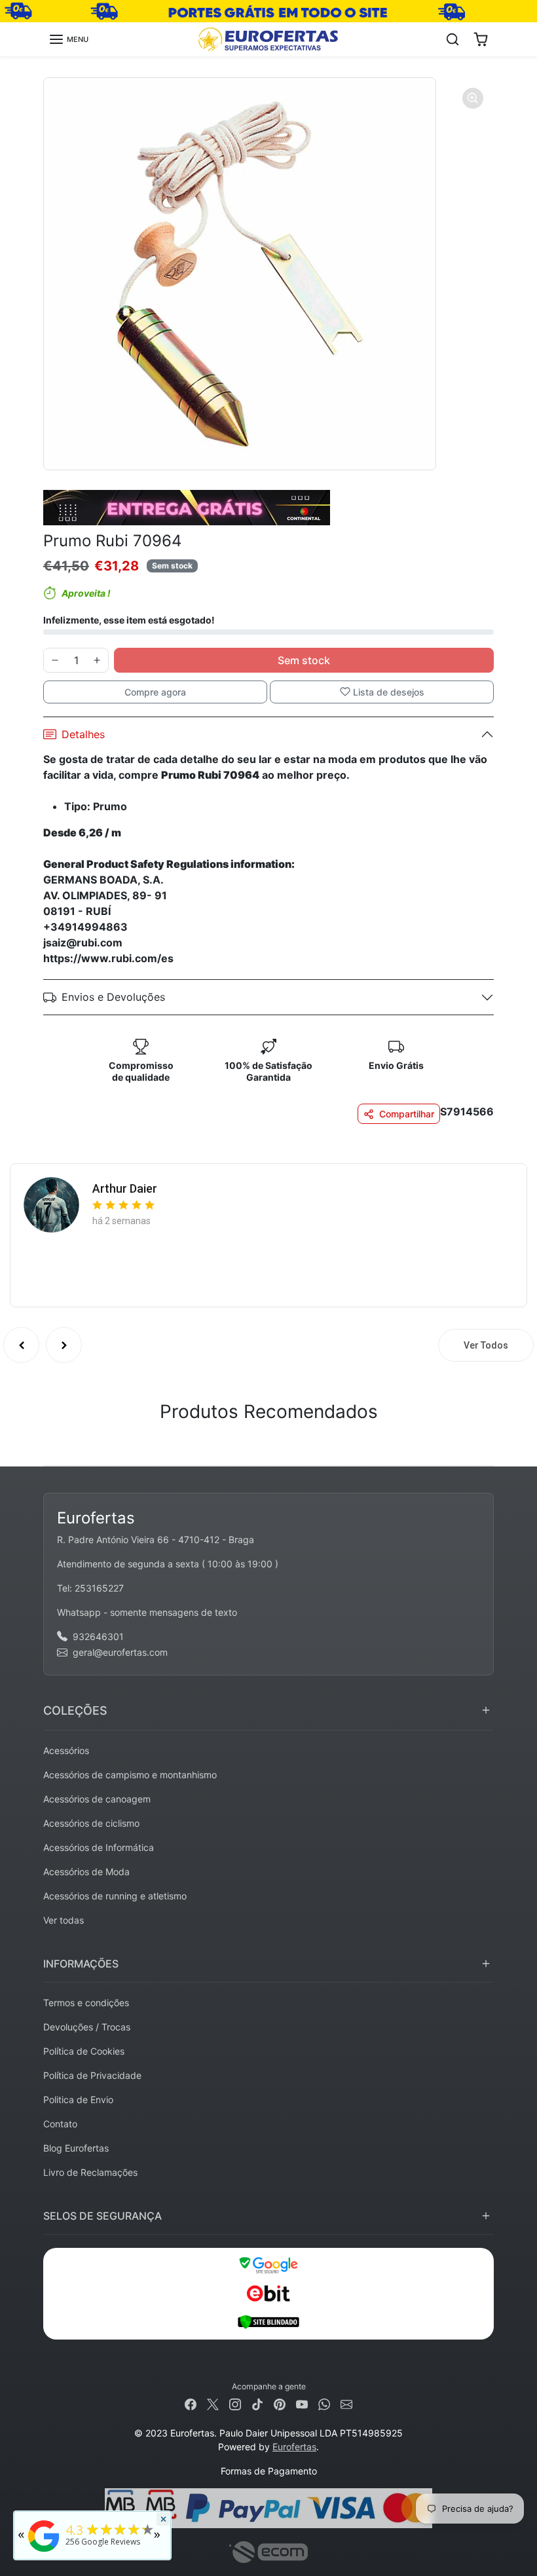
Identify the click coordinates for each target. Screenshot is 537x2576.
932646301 (98, 1636)
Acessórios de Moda (86, 1872)
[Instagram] (235, 2403)
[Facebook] (191, 2403)
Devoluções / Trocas (87, 2027)
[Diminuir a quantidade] (55, 660)
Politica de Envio (78, 2100)
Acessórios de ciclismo (91, 1823)
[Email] (346, 2403)
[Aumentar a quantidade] (97, 660)
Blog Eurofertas (76, 2148)
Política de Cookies (84, 2051)
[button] (68, 39)
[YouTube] (302, 2403)
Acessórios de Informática (99, 1847)
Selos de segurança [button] (102, 2216)
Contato (60, 2124)
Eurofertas (294, 2447)
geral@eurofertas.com (120, 1652)
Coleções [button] (75, 1710)
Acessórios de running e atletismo (115, 1896)
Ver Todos (486, 1345)
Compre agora (155, 692)
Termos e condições (86, 2003)
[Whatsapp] (324, 2403)
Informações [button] (81, 1964)
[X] (213, 2403)
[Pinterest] (280, 2403)
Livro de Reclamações (90, 2172)
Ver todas (64, 1920)
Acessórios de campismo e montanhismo (130, 1775)
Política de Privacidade (92, 2075)
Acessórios (66, 1750)
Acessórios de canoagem (97, 1799)
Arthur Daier (125, 1188)
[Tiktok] (257, 2403)
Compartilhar (407, 1114)
